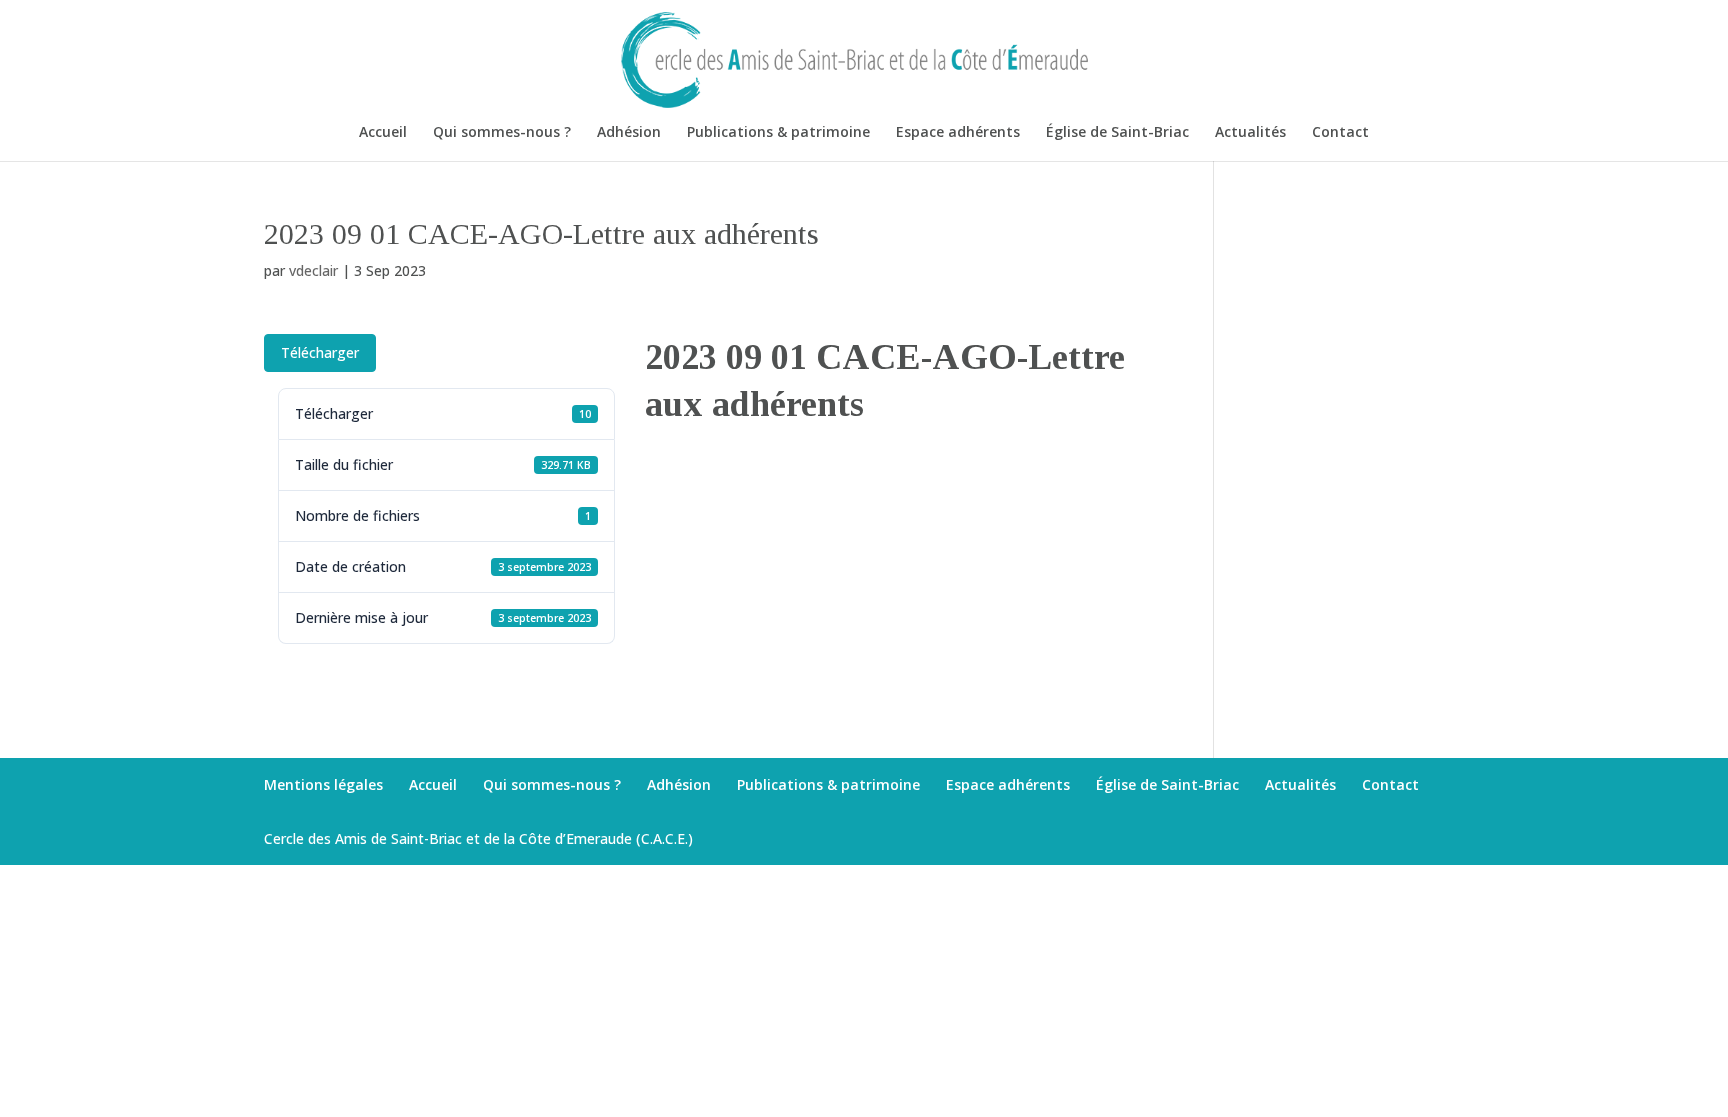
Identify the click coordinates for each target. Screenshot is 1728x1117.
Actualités (1250, 133)
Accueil (383, 133)
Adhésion (629, 133)
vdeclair (313, 270)
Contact (1340, 133)
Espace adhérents (958, 133)
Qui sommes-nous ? (502, 133)
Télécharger (320, 352)
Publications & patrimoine (778, 133)
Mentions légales (323, 784)
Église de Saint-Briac (1117, 133)
